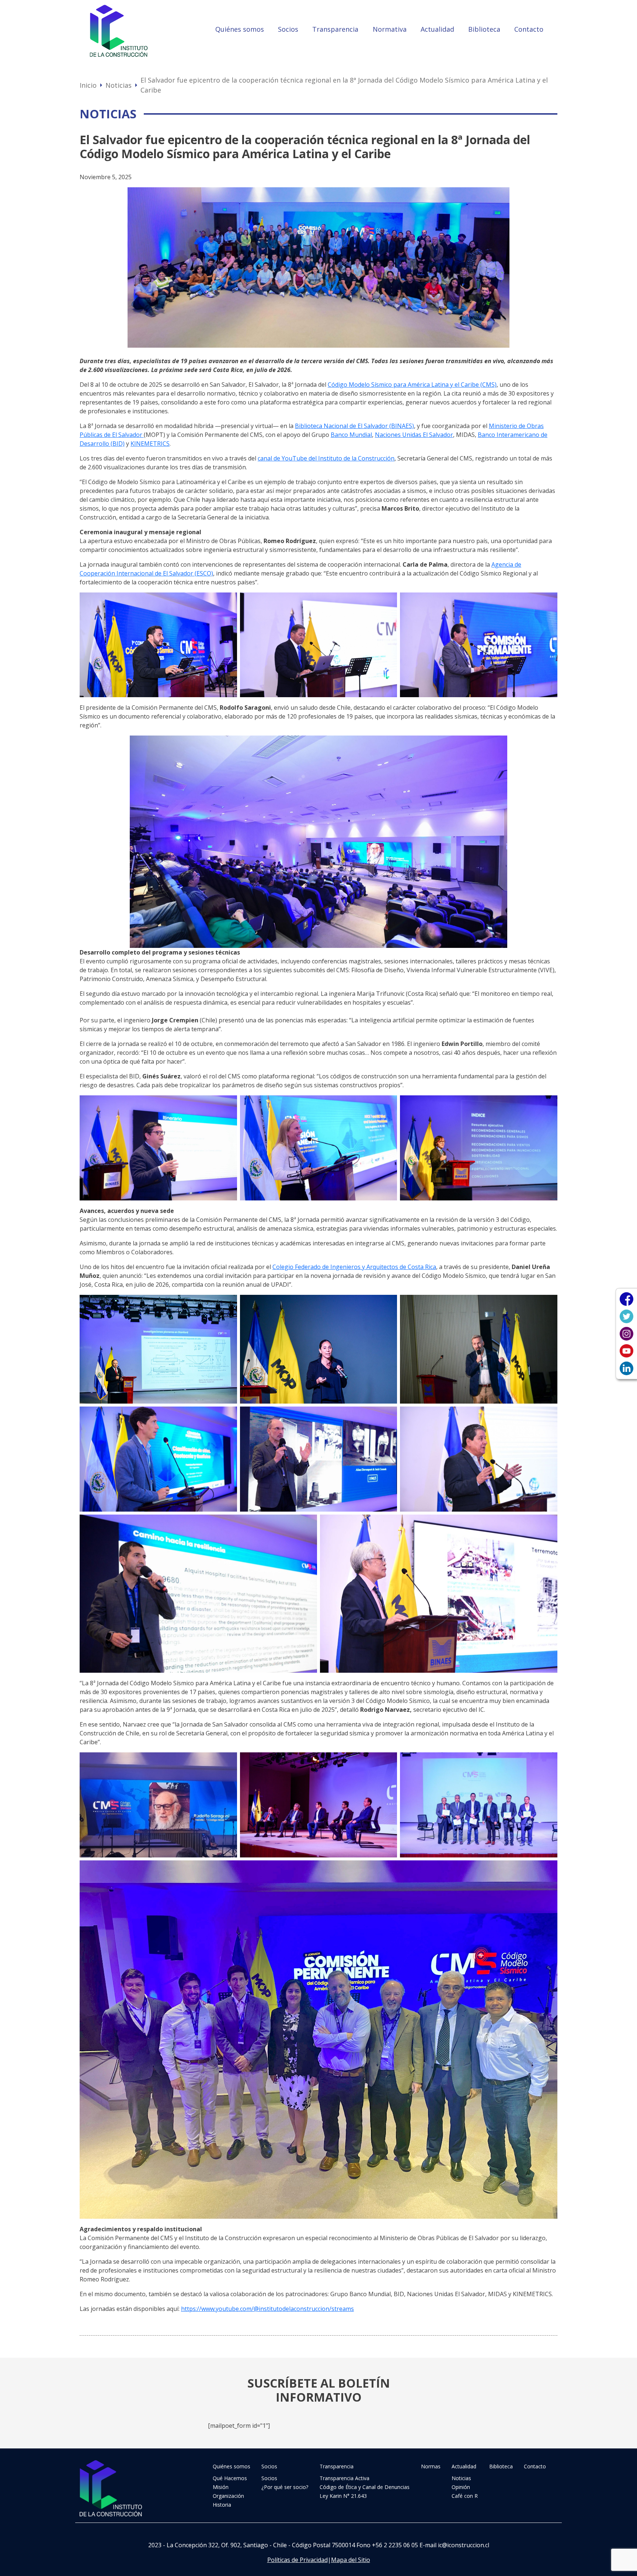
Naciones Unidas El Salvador (414, 435)
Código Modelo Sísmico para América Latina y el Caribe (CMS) (412, 385)
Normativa (390, 29)
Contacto (529, 29)
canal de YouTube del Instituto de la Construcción (326, 458)
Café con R (465, 2496)
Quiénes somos (240, 29)
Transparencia (335, 29)
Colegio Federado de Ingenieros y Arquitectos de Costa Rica (354, 1267)
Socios (288, 29)
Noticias (119, 85)
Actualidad (437, 29)
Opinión (461, 2487)
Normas (431, 2466)
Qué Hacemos (230, 2478)
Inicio (88, 85)
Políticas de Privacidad (297, 2560)
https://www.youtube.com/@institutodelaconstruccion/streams (267, 2309)
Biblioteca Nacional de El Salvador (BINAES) (354, 426)
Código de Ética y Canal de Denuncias (365, 2487)
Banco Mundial (351, 435)
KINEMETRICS (150, 444)
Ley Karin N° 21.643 (343, 2496)
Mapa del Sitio (351, 2560)
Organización (228, 2496)
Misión (221, 2487)
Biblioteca (484, 29)
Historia (222, 2505)
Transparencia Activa (344, 2478)
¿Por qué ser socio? (285, 2487)
